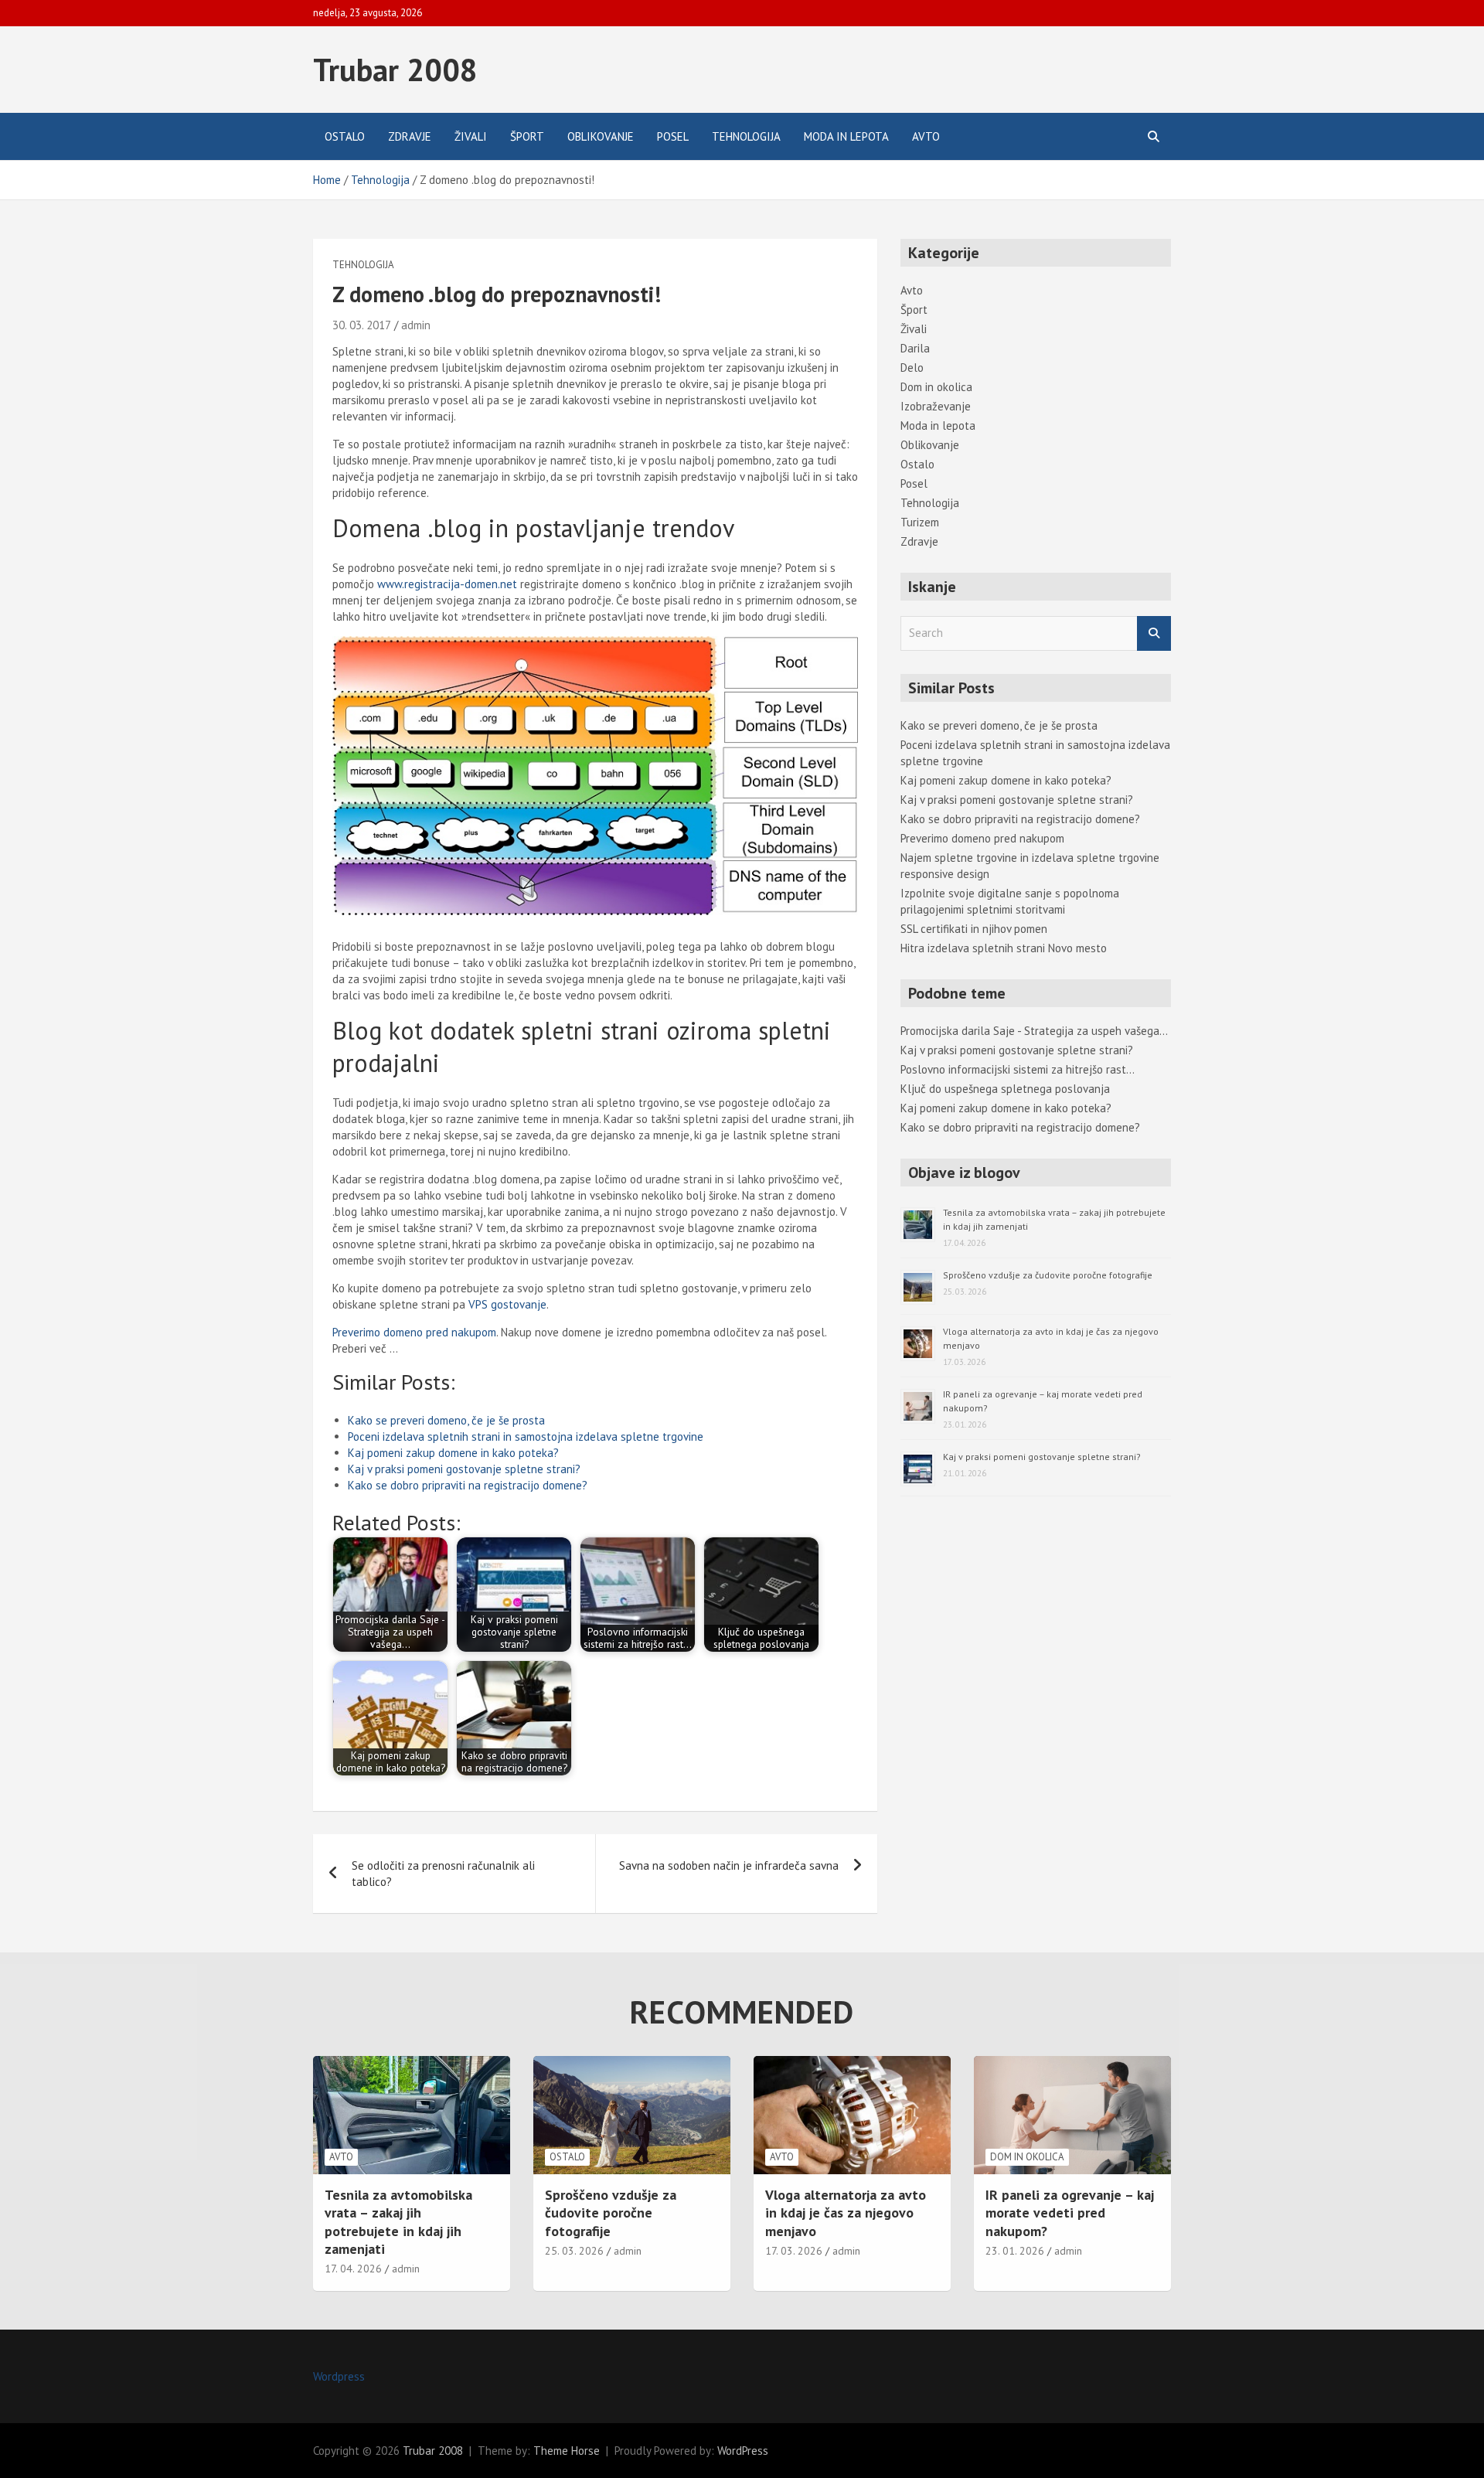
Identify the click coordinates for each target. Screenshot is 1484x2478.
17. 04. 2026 (353, 2269)
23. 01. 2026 (1015, 2251)
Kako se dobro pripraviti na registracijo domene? (468, 1485)
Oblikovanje (601, 136)
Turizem (920, 522)
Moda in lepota (846, 136)
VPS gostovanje (507, 1304)
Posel (673, 136)
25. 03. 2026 (574, 2251)
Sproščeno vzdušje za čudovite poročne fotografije (1048, 1275)
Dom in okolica (936, 387)
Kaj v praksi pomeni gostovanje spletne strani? (464, 1469)
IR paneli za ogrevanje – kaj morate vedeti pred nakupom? (1070, 2213)
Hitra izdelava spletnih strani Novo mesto (1004, 948)
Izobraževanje (936, 406)
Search (1154, 633)
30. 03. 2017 (362, 325)
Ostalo (345, 136)
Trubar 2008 (395, 70)
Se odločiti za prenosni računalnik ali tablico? (443, 1874)
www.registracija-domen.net (447, 584)
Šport (527, 136)
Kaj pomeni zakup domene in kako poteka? (453, 1453)
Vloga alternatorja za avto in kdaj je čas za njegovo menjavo (846, 2213)
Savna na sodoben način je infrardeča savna (729, 1865)
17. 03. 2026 (794, 2251)
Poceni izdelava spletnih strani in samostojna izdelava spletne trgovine (526, 1436)
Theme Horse (567, 2451)
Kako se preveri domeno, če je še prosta (446, 1420)
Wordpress (339, 2376)
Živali (471, 136)
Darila (915, 348)
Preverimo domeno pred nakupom (414, 1332)
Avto (926, 136)
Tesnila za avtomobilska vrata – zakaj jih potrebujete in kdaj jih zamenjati (398, 2222)
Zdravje (410, 136)
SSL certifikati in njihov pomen (974, 929)
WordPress (743, 2451)
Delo (912, 368)
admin (416, 325)
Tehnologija (746, 136)
